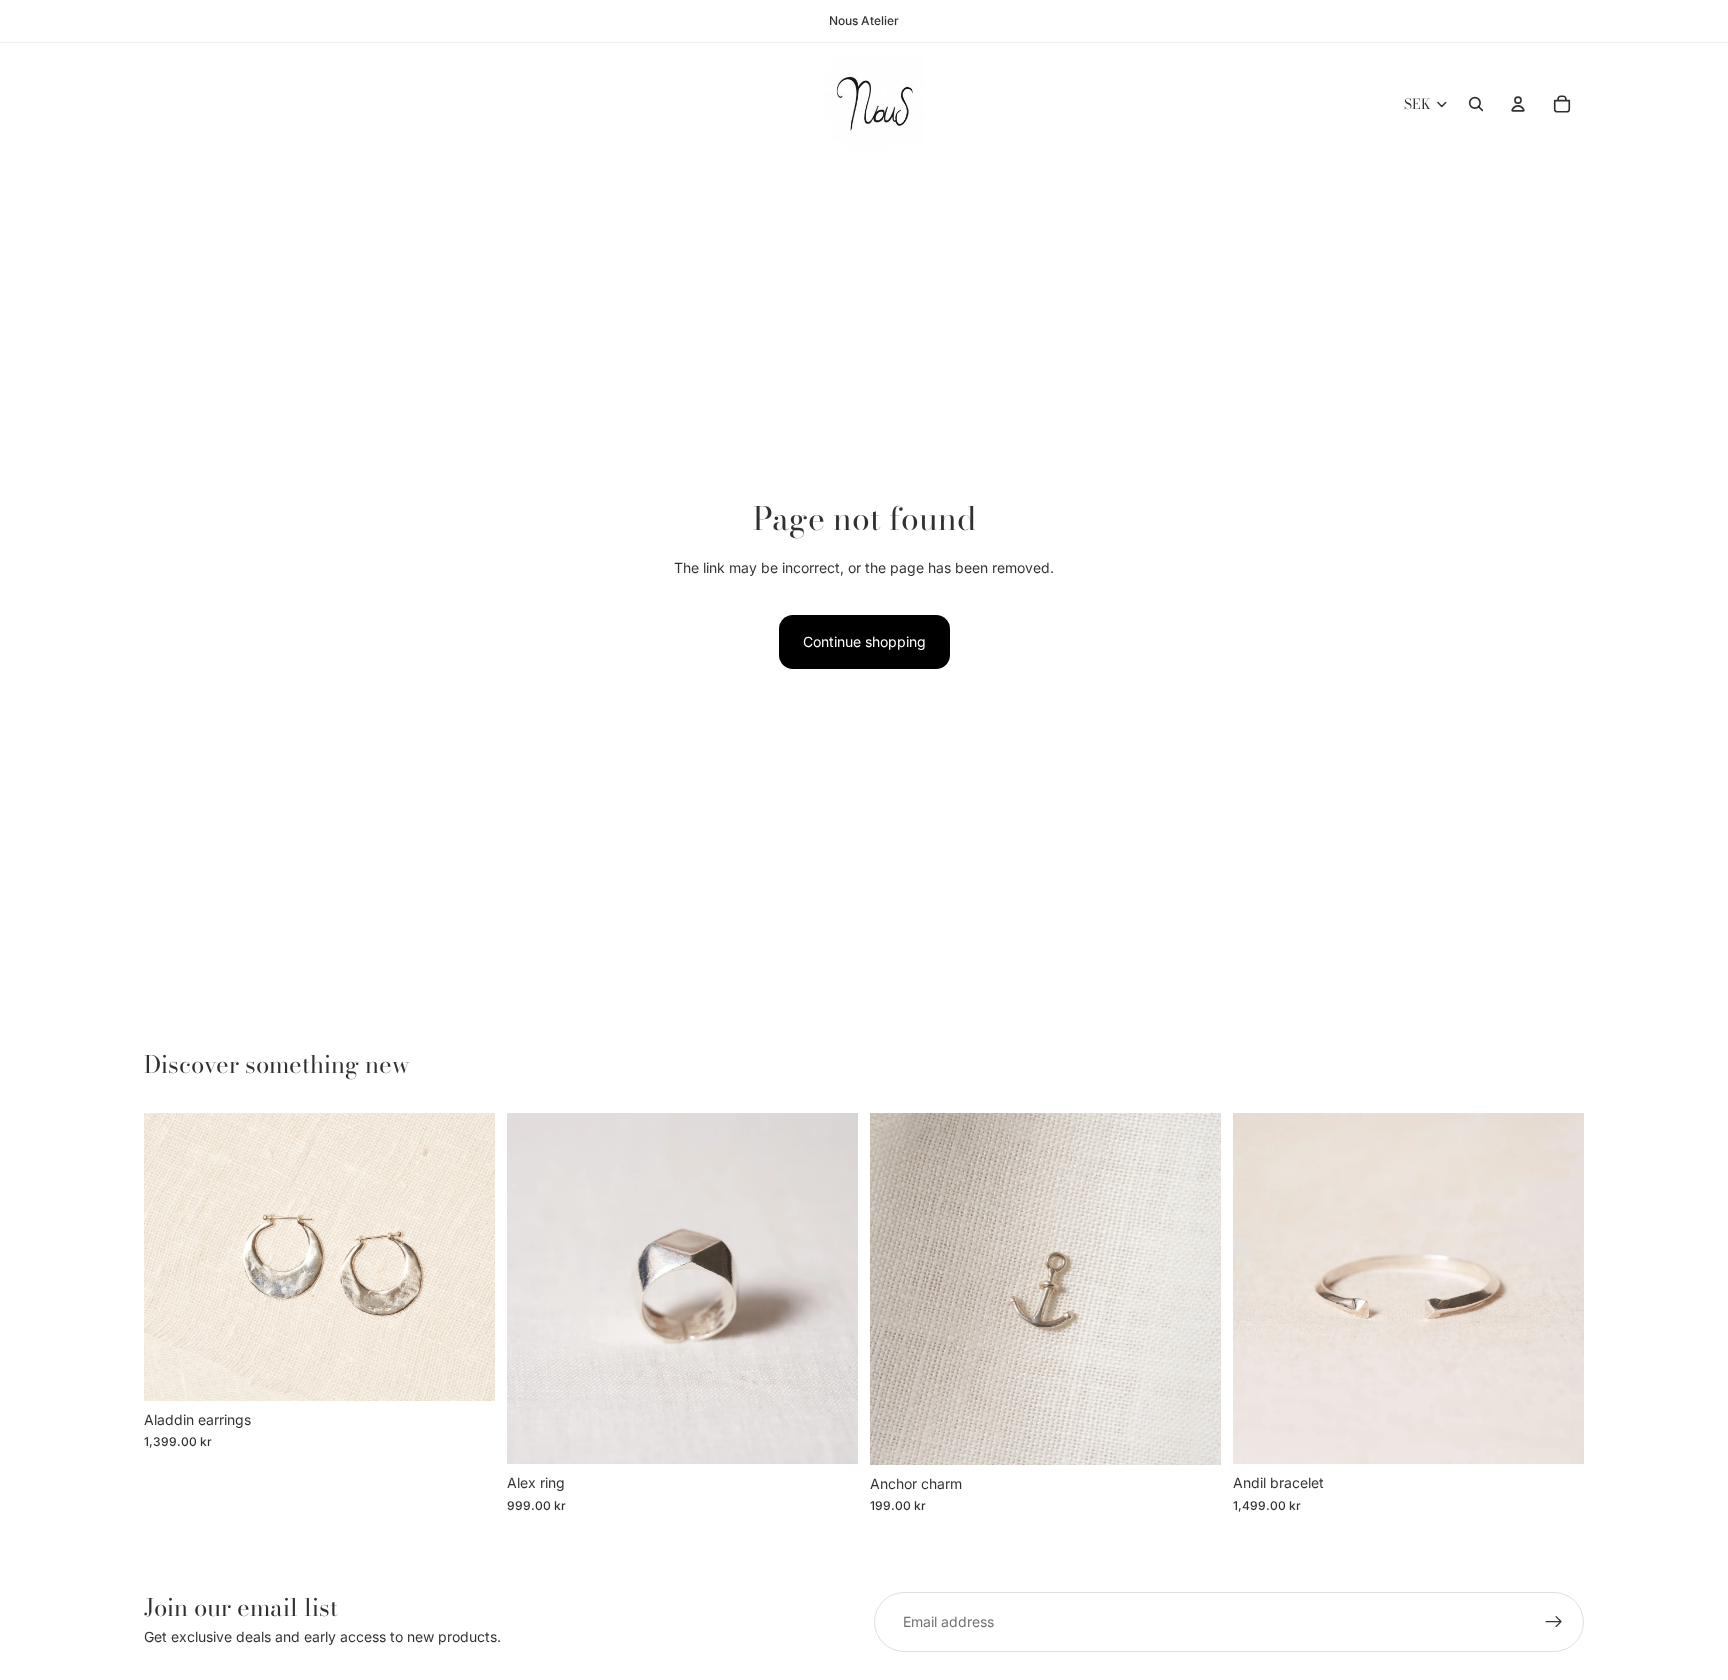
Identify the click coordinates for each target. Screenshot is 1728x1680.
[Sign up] (1554, 1622)
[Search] (1476, 104)
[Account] (1518, 104)
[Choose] (464, 1370)
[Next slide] (465, 1257)
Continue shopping (864, 641)
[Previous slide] (174, 1257)
